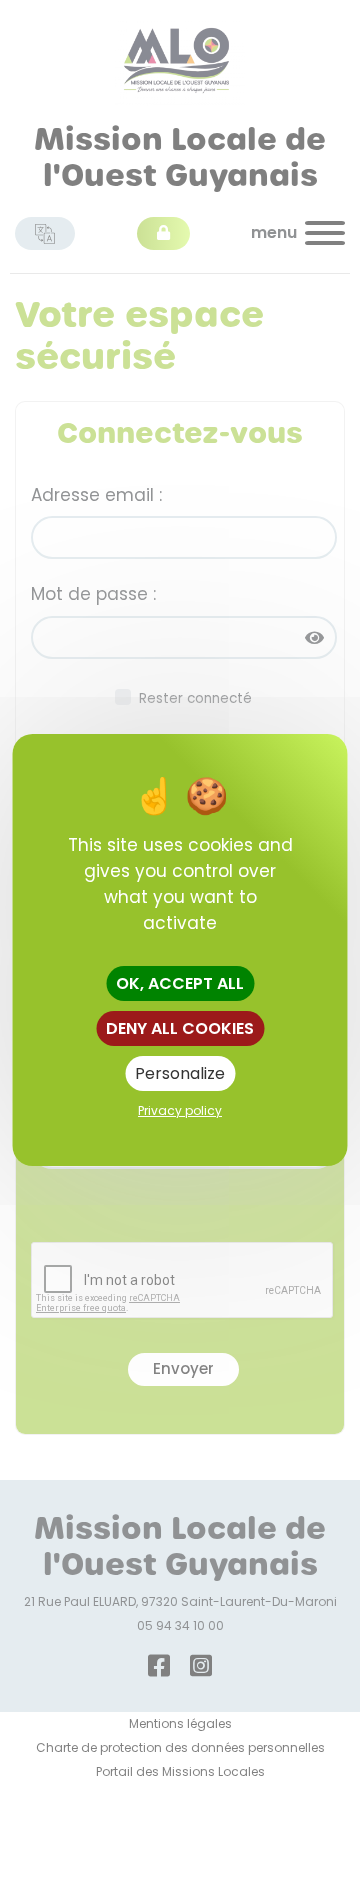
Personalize (180, 1073)
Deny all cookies (180, 1028)
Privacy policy (180, 1110)
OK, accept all (180, 983)
